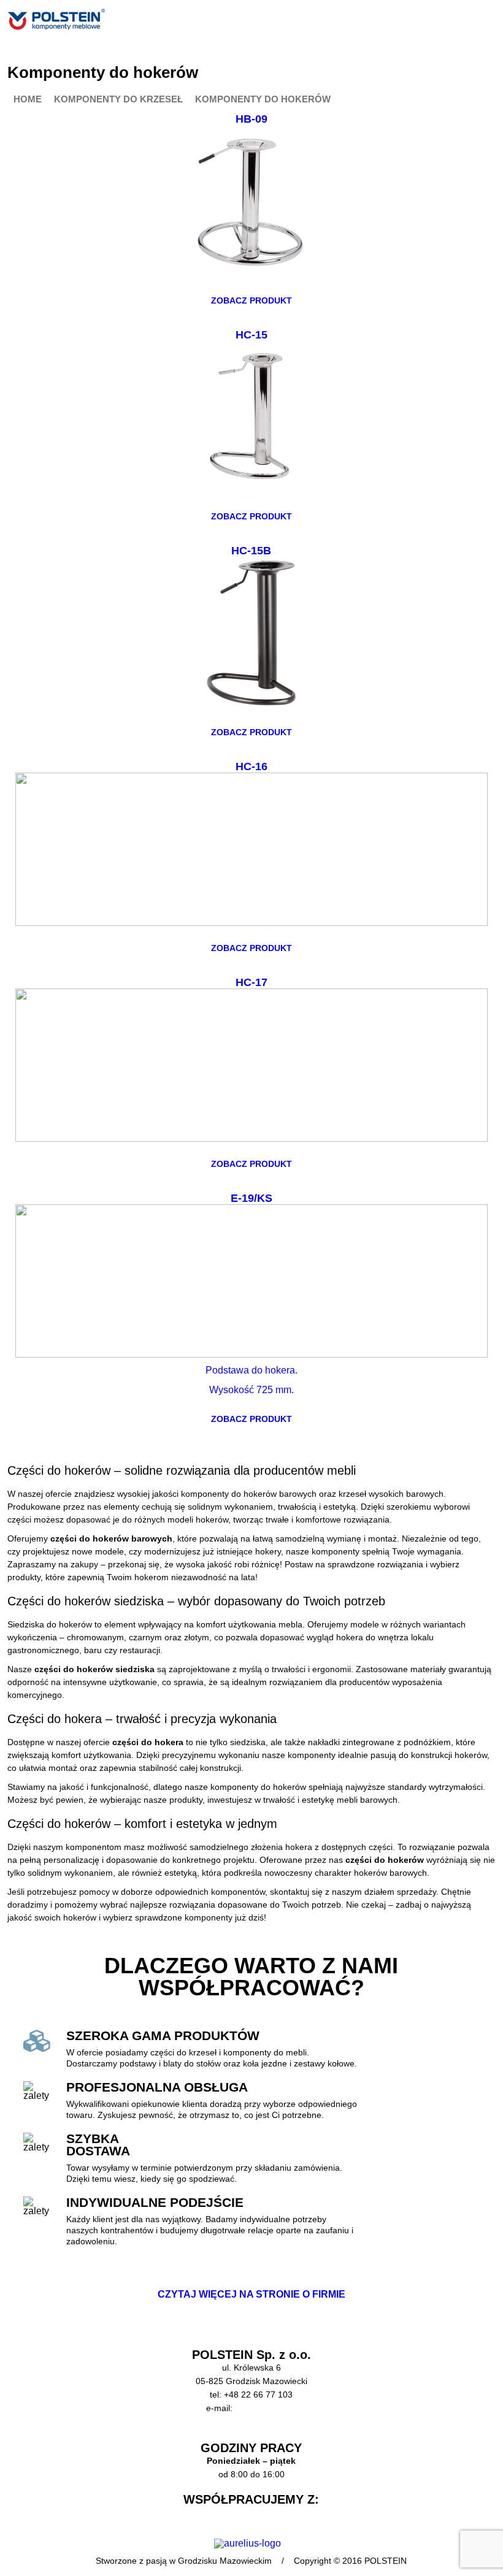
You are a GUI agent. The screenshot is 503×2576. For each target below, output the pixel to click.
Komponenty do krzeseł (118, 100)
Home (28, 100)
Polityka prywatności (251, 2435)
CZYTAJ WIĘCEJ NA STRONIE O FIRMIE (251, 2294)
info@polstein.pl (266, 2408)
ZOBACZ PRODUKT (251, 300)
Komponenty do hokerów (263, 100)
